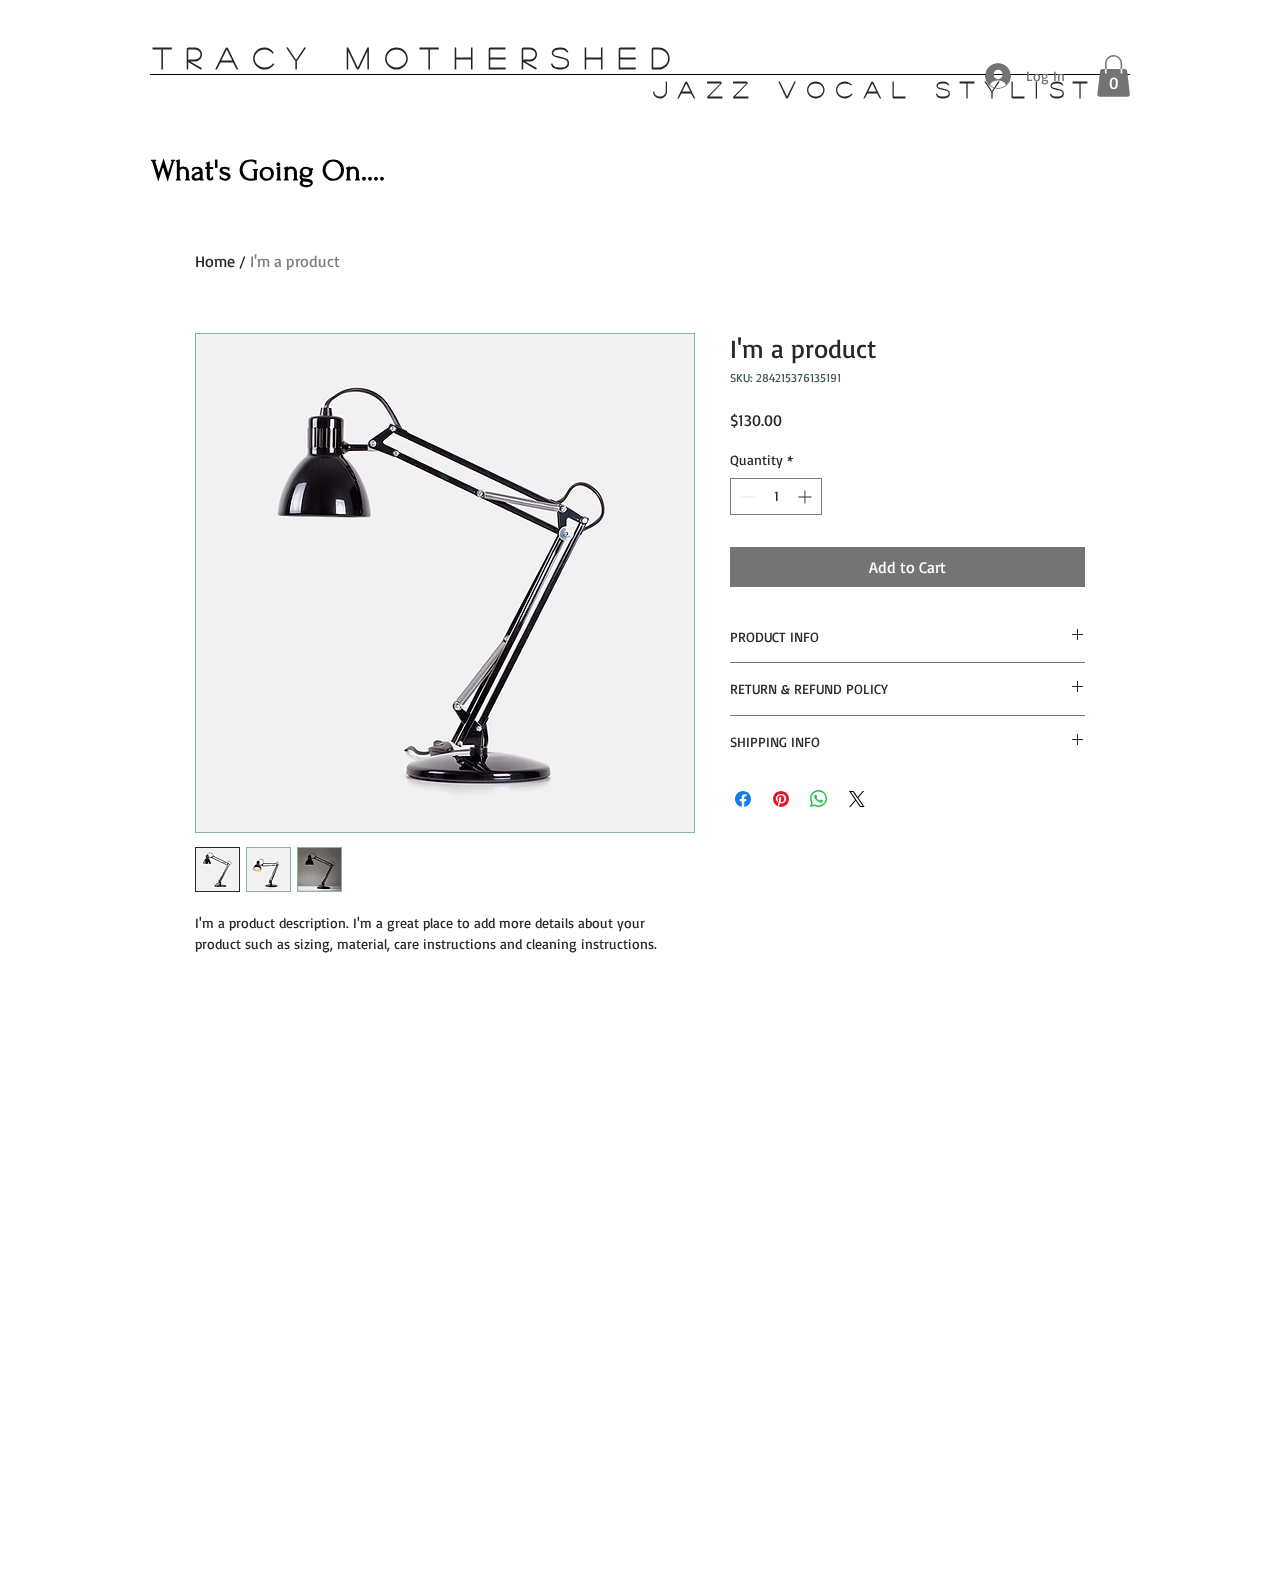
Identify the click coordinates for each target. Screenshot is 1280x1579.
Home (215, 261)
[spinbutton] (776, 496)
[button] (1113, 76)
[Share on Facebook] (743, 799)
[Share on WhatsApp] (819, 799)
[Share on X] (857, 799)
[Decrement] (745, 496)
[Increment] (806, 496)
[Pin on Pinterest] (781, 799)
